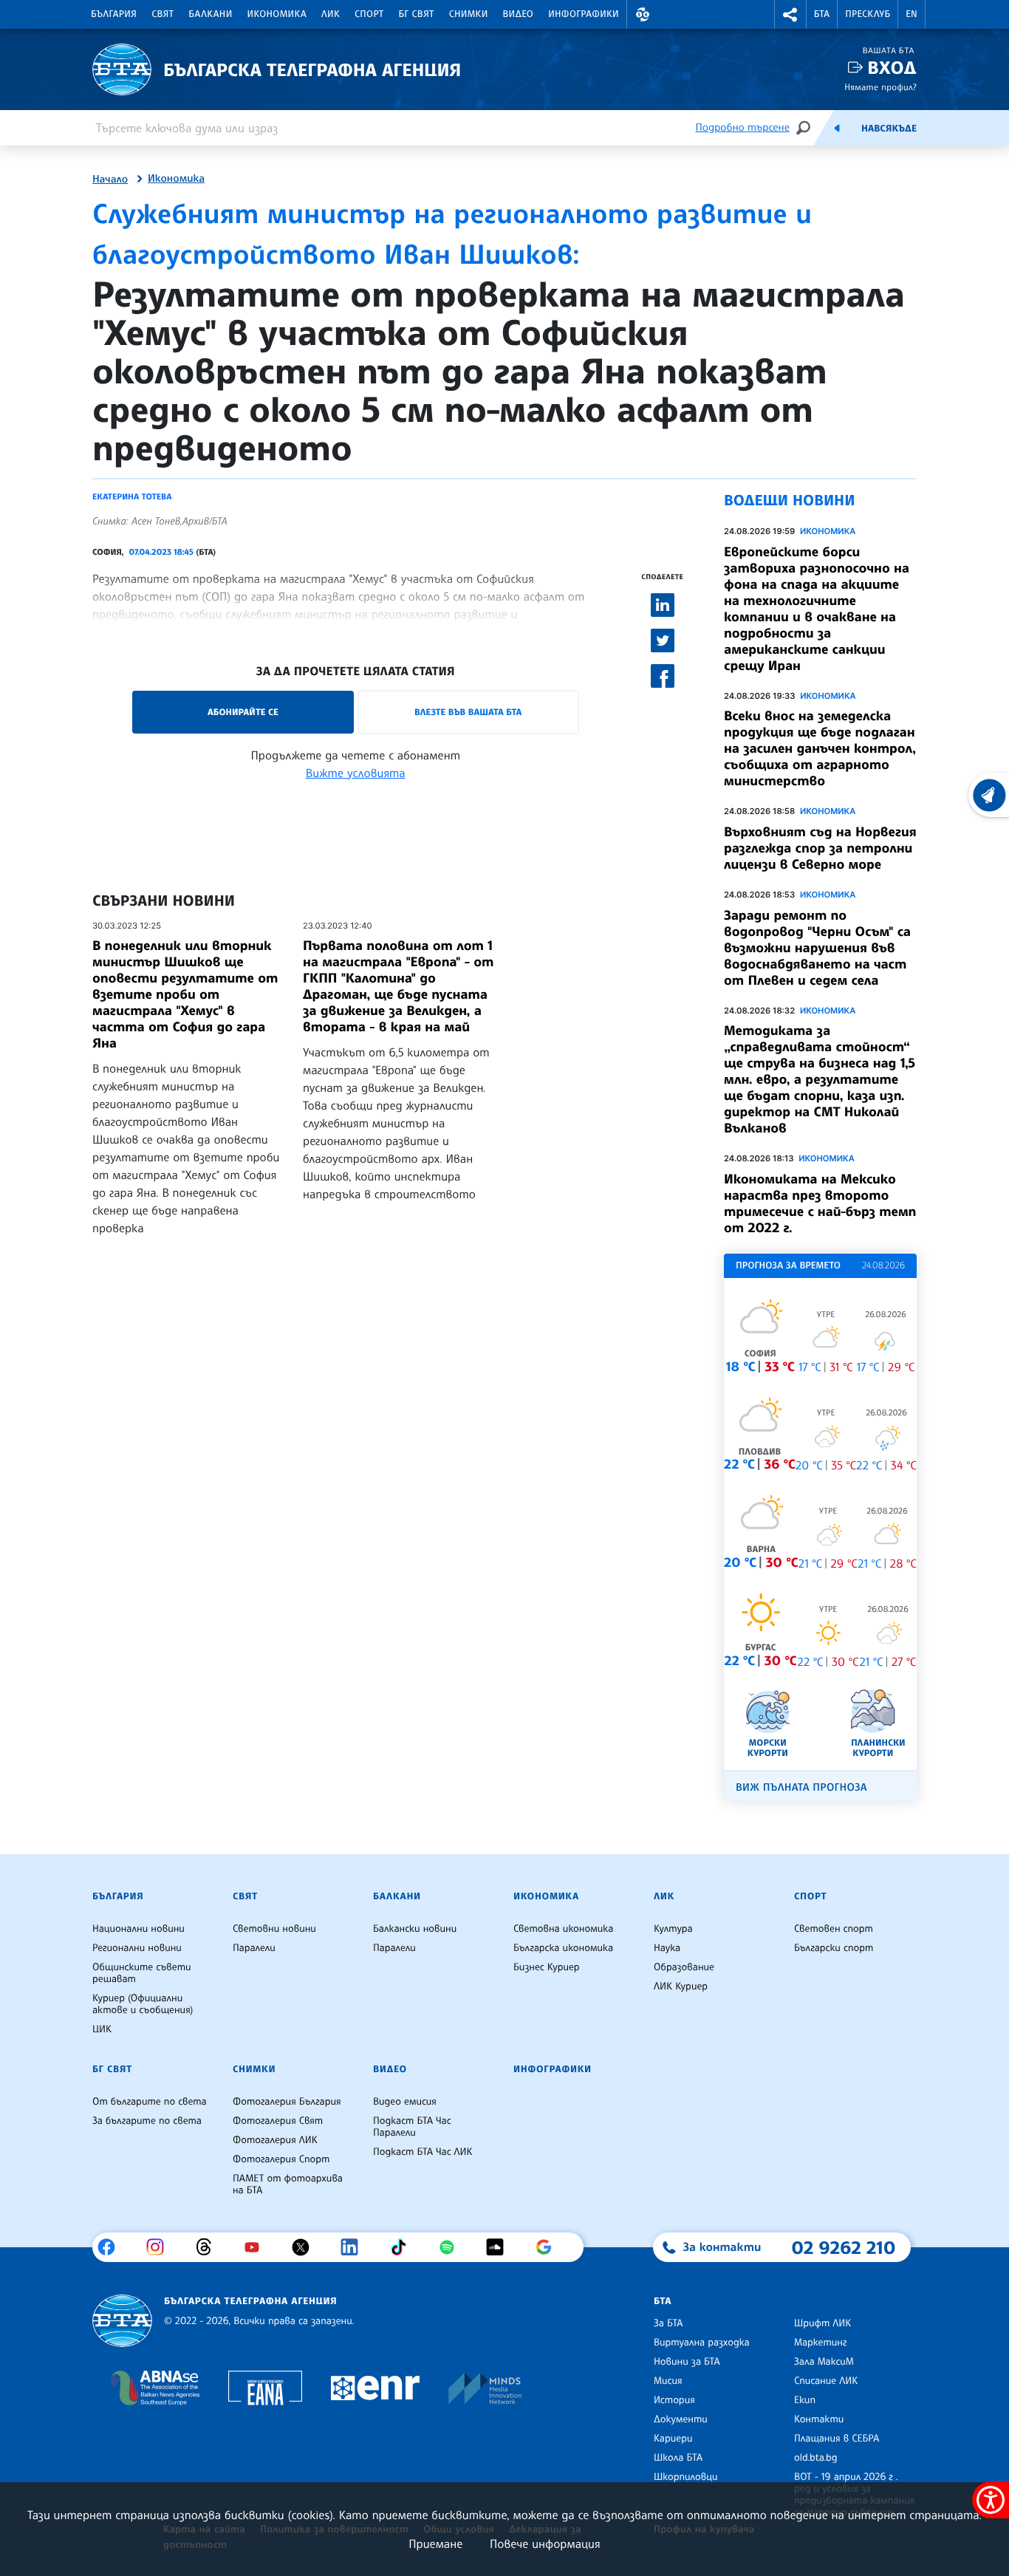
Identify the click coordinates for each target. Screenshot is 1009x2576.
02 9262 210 (844, 2247)
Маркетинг (820, 2343)
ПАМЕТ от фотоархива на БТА (288, 2184)
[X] (306, 2247)
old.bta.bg (816, 2458)
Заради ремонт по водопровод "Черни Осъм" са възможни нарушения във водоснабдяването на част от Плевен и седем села (817, 948)
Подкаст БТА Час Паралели (412, 2127)
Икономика (277, 14)
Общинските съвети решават (142, 1973)
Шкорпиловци (686, 2477)
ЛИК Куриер (681, 1986)
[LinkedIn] (355, 2247)
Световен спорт (834, 1929)
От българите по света (150, 2102)
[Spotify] (452, 2247)
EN (911, 14)
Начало (110, 180)
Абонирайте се (243, 712)
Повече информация (545, 2543)
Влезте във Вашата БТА (468, 712)
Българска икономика (563, 1948)
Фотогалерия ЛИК (275, 2140)
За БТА (668, 2323)
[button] (643, 14)
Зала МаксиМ (824, 2362)
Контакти (819, 2419)
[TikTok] (404, 2247)
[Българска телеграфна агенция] (122, 2321)
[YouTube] (257, 2247)
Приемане (435, 2543)
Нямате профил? (880, 87)
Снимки (469, 14)
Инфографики (584, 14)
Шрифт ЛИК (822, 2323)
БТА (822, 14)
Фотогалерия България (287, 2102)
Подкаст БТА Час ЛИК (423, 2152)
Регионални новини (137, 1948)
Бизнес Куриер (547, 1967)
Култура (673, 1929)
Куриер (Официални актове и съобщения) (143, 2004)
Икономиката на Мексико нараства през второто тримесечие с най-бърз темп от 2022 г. (820, 1203)
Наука (667, 1948)
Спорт (369, 14)
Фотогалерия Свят (278, 2121)
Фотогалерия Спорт (281, 2159)
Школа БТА (678, 2458)
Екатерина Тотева (132, 496)
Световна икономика (563, 1929)
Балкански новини (415, 1929)
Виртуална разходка (702, 2343)
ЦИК (102, 2029)
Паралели (254, 1948)
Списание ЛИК (826, 2381)
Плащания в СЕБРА (837, 2439)
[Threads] (209, 2247)
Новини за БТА (687, 2362)
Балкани (210, 14)
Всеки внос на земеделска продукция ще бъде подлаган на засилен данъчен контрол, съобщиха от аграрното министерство (820, 748)
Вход (892, 68)
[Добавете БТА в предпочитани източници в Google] (549, 2247)
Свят (163, 14)
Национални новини (138, 1929)
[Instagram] (161, 2247)
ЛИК (331, 14)
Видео (519, 14)
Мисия (668, 2381)
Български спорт (834, 1948)
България (114, 14)
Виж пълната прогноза (801, 1787)
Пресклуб (868, 14)
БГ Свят (417, 14)
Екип (805, 2400)
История (674, 2400)
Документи (681, 2419)
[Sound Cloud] (500, 2247)
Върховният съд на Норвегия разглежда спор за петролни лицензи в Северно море (820, 848)
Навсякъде (889, 129)
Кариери (673, 2439)
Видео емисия (405, 2102)
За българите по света (147, 2121)
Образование (684, 1967)
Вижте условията (356, 773)
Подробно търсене (743, 127)
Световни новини (274, 1929)
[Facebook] (112, 2247)
